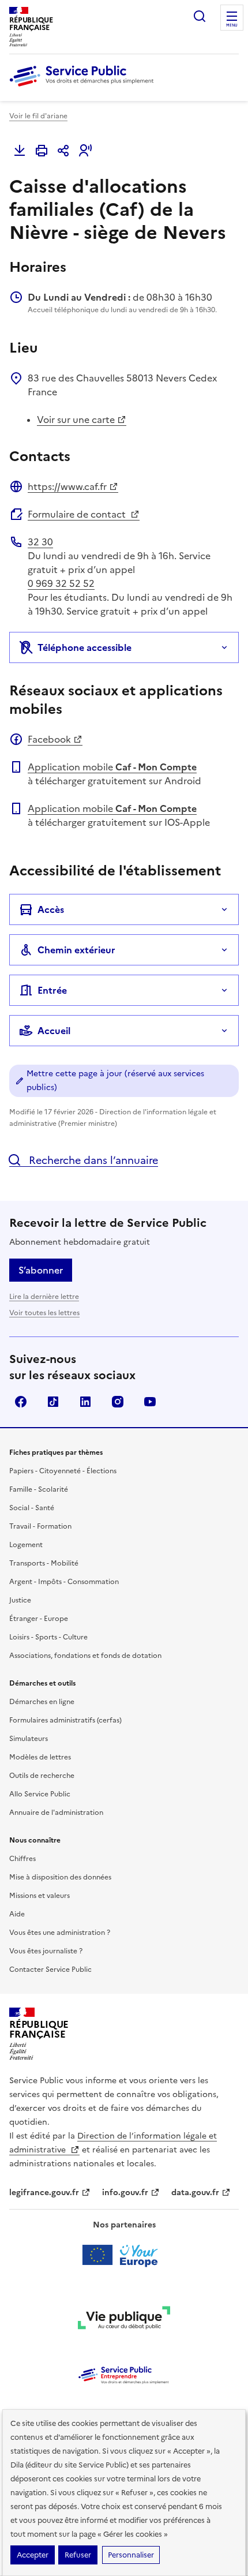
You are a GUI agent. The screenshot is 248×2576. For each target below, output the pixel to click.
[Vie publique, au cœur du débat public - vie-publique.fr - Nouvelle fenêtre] (124, 2320)
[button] (85, 151)
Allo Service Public (40, 1794)
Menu (232, 25)
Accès (51, 909)
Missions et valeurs (40, 1896)
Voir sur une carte (76, 420)
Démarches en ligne (42, 1702)
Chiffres (22, 1859)
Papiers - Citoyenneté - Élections (63, 1471)
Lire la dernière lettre (44, 1297)
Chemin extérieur (76, 950)
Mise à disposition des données (60, 1877)
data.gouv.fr (195, 2193)
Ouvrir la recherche (200, 16)
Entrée (52, 990)
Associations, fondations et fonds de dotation (85, 1656)
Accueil (54, 1031)
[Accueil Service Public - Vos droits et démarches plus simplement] (84, 87)
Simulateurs (29, 1739)
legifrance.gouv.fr (44, 2193)
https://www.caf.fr (67, 486)
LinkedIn (85, 1402)
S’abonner (41, 1270)
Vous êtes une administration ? (60, 1933)
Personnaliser (131, 2555)
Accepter (33, 2555)
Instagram (118, 1402)
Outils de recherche (42, 1776)
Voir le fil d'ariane (38, 116)
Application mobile (112, 767)
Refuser (78, 2555)
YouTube (150, 1402)
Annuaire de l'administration (56, 1813)
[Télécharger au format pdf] (20, 151)
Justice (20, 1600)
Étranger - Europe (39, 1619)
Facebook (49, 739)
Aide (17, 1914)
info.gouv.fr (125, 2193)
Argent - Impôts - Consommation (64, 1582)
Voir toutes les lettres (44, 1313)
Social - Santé (32, 1508)
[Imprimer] (42, 151)
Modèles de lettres (40, 1757)
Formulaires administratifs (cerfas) (65, 1720)
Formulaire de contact (78, 514)
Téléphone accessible (84, 647)
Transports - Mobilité (44, 1563)
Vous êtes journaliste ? (46, 1951)
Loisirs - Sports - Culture (48, 1637)
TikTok (53, 1402)
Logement (26, 1545)
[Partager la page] (63, 151)
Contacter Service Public (50, 1970)
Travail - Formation (40, 1526)
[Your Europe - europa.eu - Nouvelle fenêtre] (124, 2255)
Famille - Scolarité (39, 1489)
